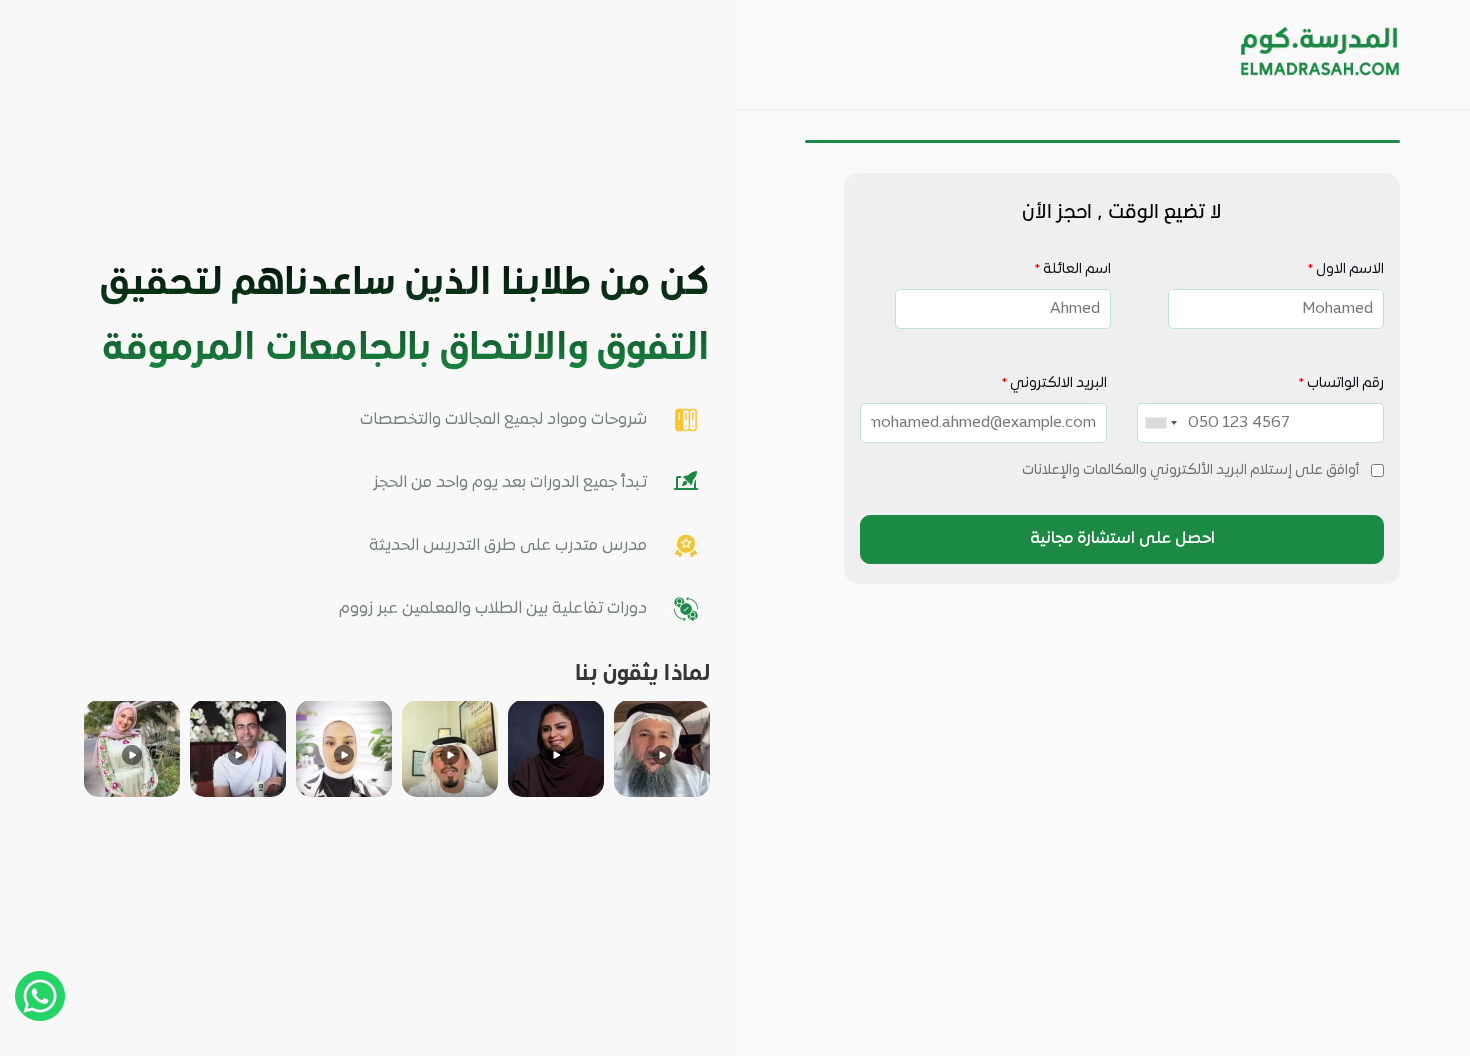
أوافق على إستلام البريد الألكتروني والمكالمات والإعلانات (1190, 470)
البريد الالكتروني (1054, 383)
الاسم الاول (1345, 269)
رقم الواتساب (1341, 383)
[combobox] (1163, 423)
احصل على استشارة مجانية (1122, 539)
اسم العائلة (1072, 269)
